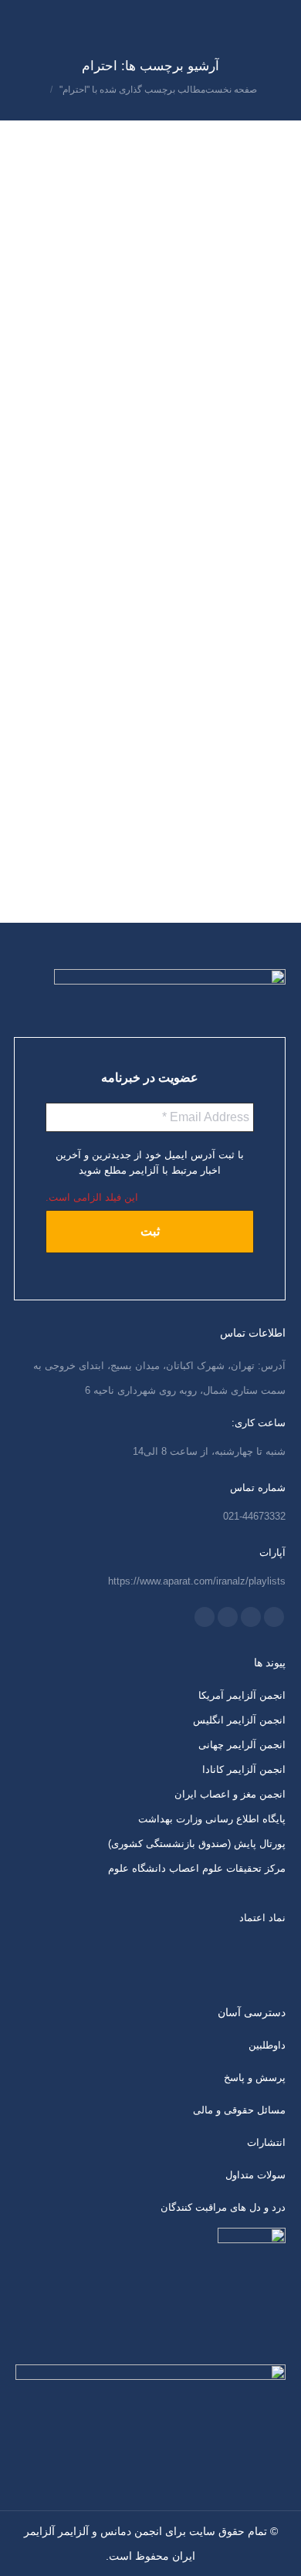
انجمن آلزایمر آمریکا (242, 1695)
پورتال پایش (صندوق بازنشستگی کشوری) (197, 1844)
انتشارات (266, 2142)
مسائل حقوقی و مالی (239, 2110)
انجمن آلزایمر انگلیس (239, 1720)
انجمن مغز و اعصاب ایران (230, 1794)
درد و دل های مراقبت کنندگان (223, 2207)
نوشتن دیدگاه (184, 160)
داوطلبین (267, 2045)
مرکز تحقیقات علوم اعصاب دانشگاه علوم (197, 1868)
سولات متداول (255, 2175)
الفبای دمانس (244, 160)
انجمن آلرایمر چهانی (242, 1745)
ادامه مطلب (53, 351)
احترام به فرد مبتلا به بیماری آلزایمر (201, 132)
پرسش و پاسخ (255, 2078)
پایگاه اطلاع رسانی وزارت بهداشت (212, 1819)
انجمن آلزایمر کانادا (244, 1769)
